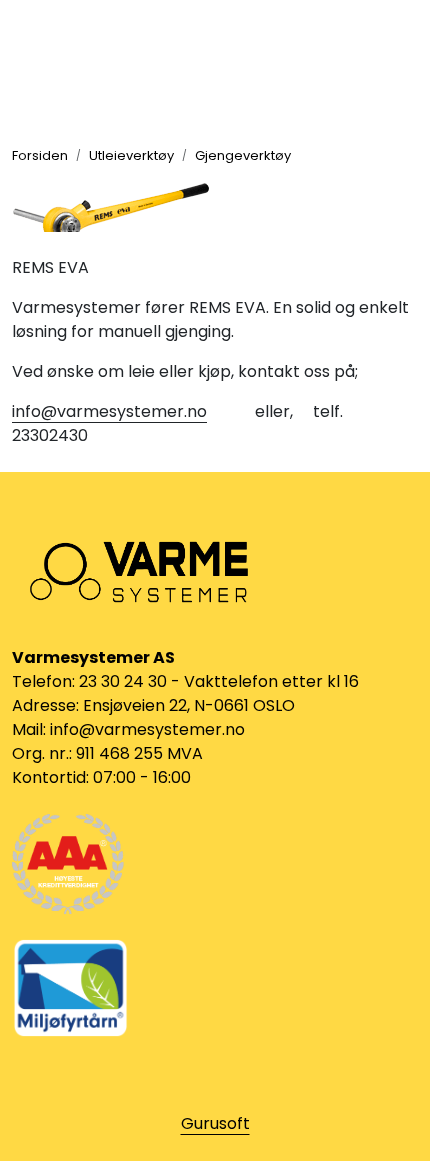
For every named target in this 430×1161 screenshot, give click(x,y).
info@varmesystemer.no (109, 411)
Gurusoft (215, 1123)
